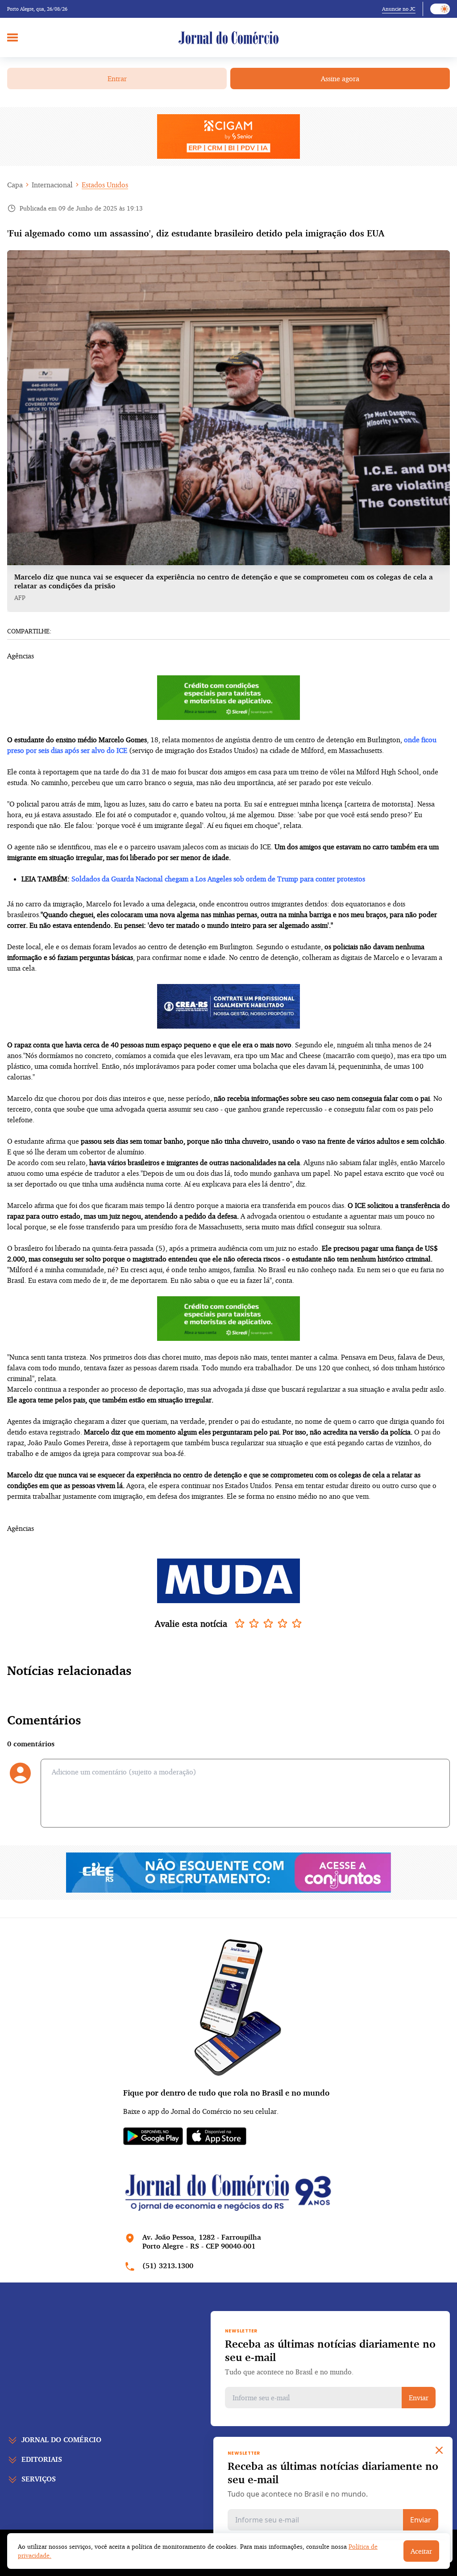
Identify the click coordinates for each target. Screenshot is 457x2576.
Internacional (52, 185)
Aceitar (421, 2551)
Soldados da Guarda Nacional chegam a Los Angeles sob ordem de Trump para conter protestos (218, 879)
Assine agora (340, 79)
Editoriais (42, 2459)
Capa (15, 185)
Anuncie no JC (399, 9)
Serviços (39, 2479)
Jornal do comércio (61, 2440)
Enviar (419, 2398)
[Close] (439, 2450)
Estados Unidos (105, 185)
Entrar (117, 79)
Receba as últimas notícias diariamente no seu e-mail (330, 2350)
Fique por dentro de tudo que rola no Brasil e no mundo (226, 2092)
